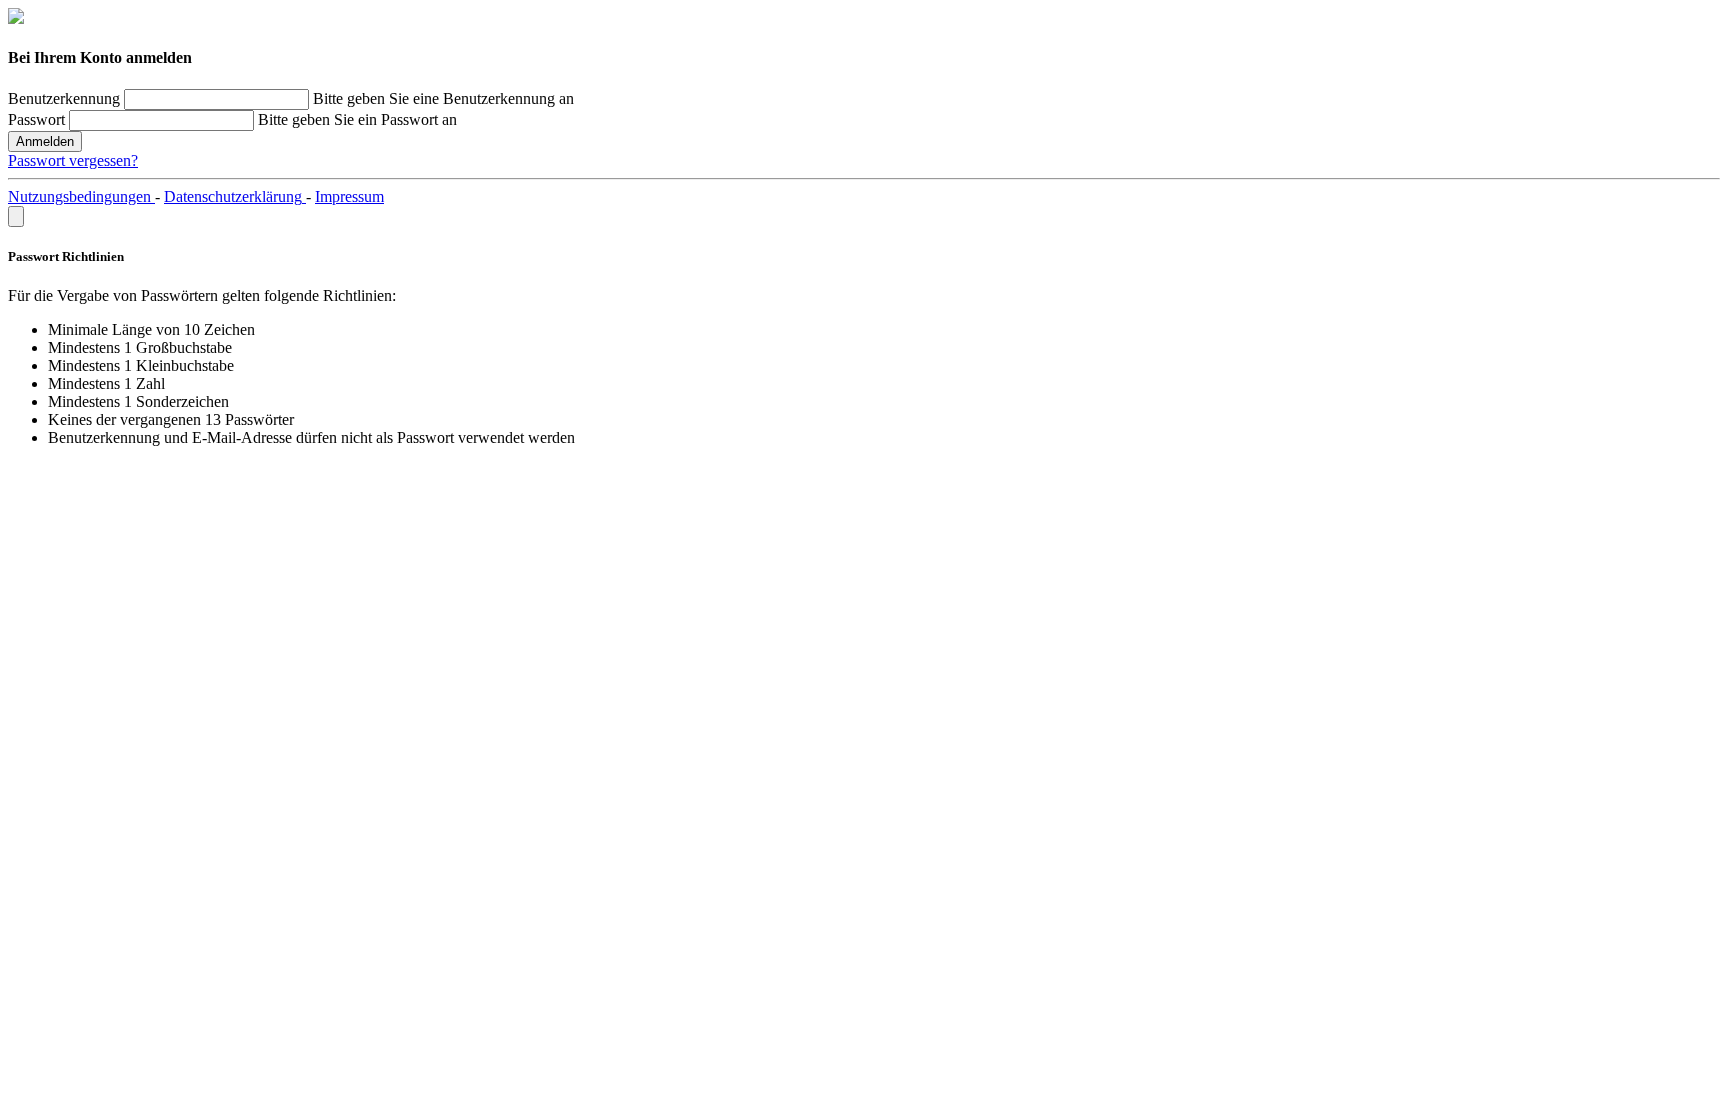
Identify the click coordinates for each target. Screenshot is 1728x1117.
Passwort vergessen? (73, 160)
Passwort (36, 119)
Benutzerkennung (64, 98)
